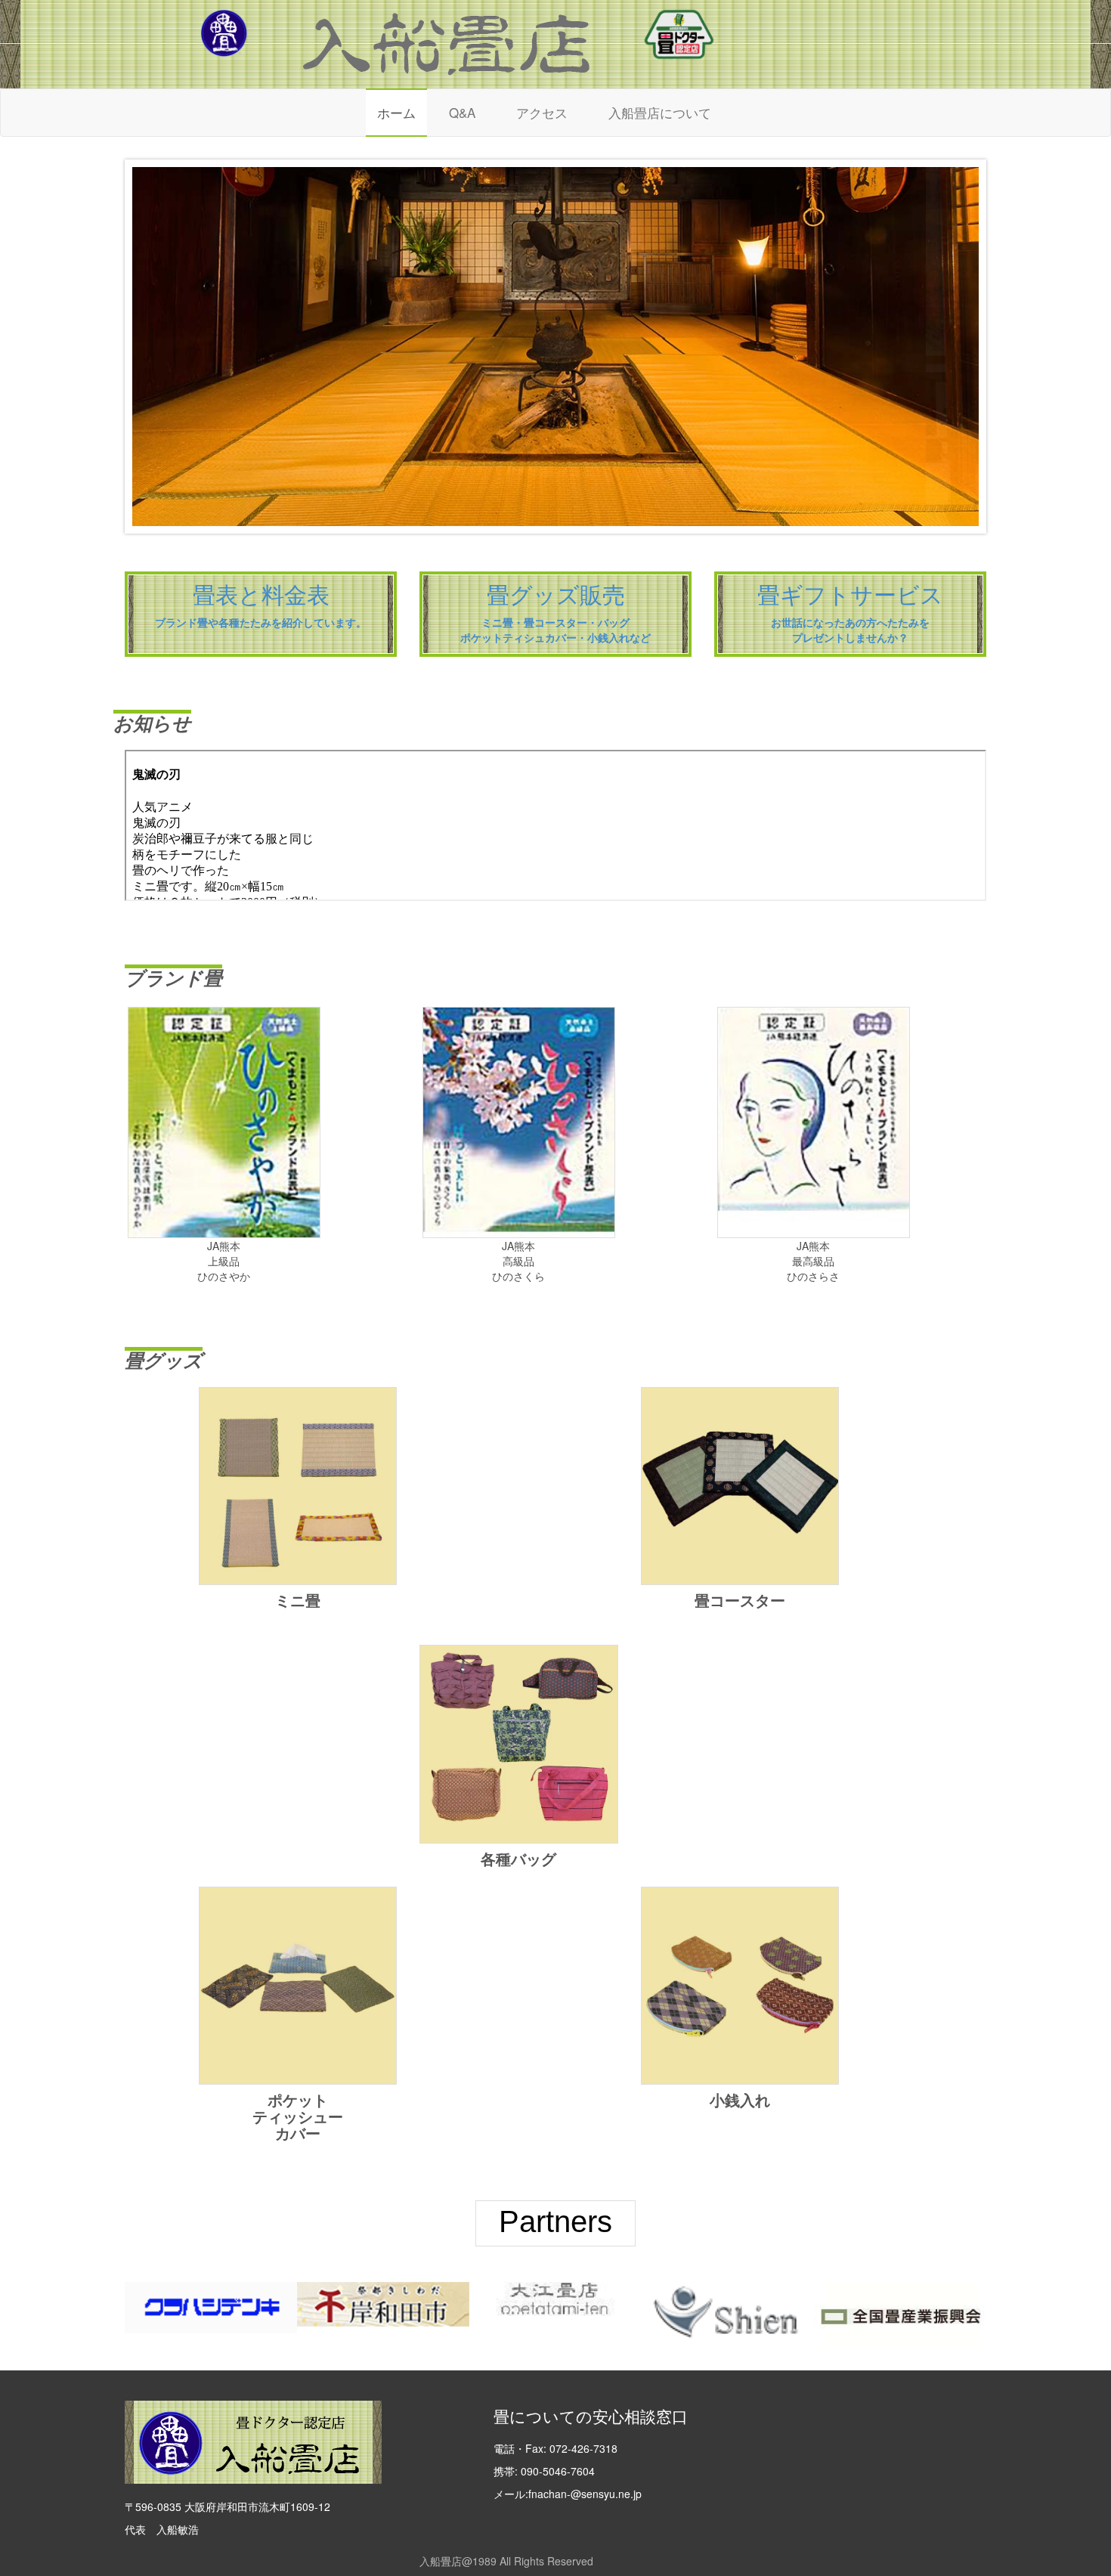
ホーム (396, 112)
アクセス (542, 112)
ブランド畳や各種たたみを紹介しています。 (261, 623)
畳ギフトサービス (850, 595)
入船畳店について (660, 112)
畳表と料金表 (261, 595)
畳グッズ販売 (556, 595)
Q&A (462, 112)
